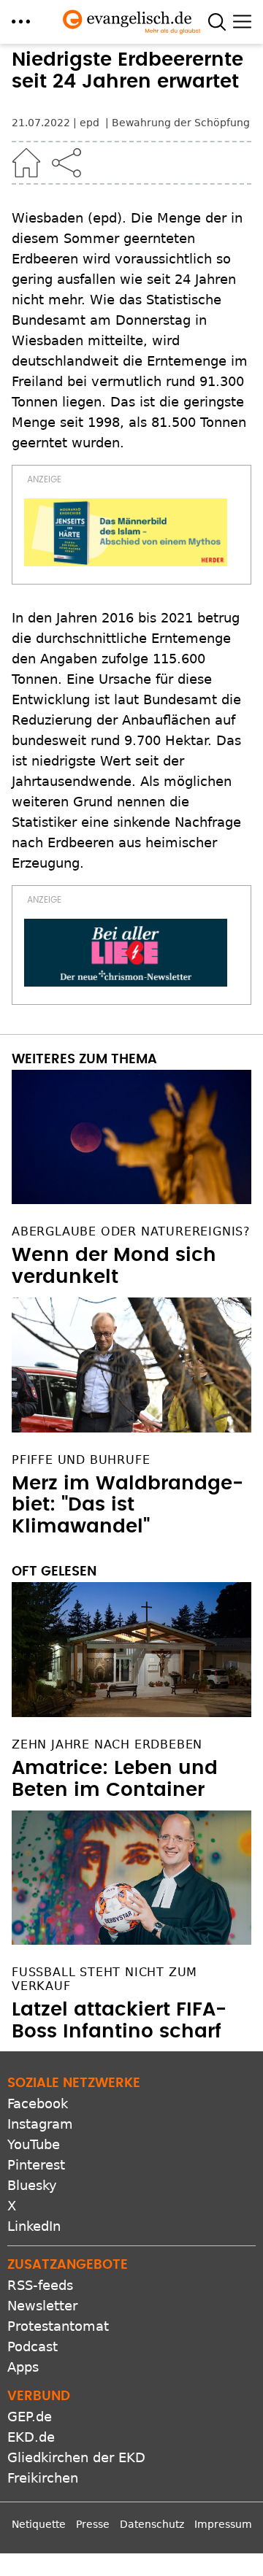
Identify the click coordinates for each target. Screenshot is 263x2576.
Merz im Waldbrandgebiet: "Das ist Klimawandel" (127, 1505)
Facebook (38, 2103)
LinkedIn (34, 2226)
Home (26, 163)
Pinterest (36, 2165)
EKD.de (31, 2437)
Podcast (33, 2346)
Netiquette (39, 2524)
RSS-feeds (40, 2285)
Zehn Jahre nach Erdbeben (107, 1744)
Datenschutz (152, 2524)
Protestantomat (58, 2326)
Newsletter (42, 2306)
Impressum (223, 2524)
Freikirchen (43, 2478)
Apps (23, 2367)
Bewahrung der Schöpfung (181, 123)
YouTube (34, 2144)
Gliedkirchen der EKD (76, 2457)
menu (21, 22)
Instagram (40, 2124)
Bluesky (32, 2185)
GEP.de (30, 2417)
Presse (93, 2524)
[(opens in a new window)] (126, 532)
